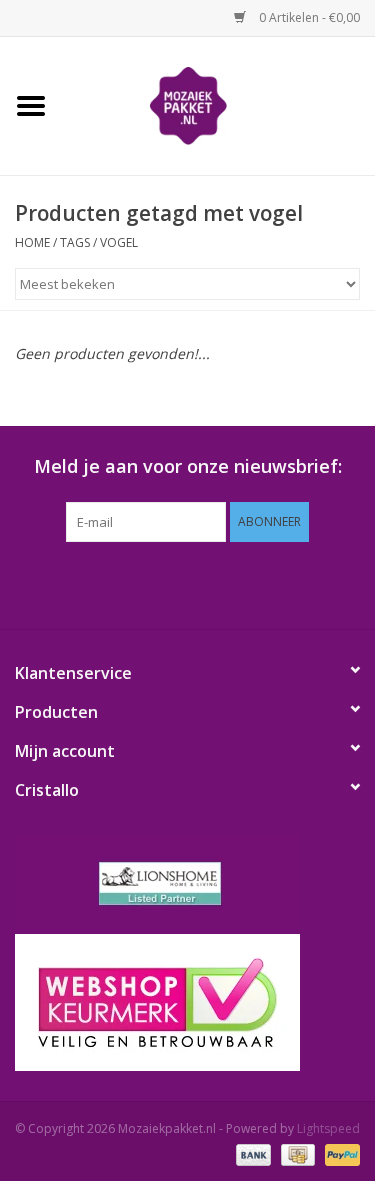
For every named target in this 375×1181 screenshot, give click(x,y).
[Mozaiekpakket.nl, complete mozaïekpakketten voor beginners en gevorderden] (219, 104)
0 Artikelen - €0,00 (308, 17)
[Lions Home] (187, 884)
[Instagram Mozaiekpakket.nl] (278, 583)
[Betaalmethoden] (251, 1153)
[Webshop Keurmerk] (187, 1002)
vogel (119, 242)
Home (32, 242)
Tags (75, 242)
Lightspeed (328, 1128)
